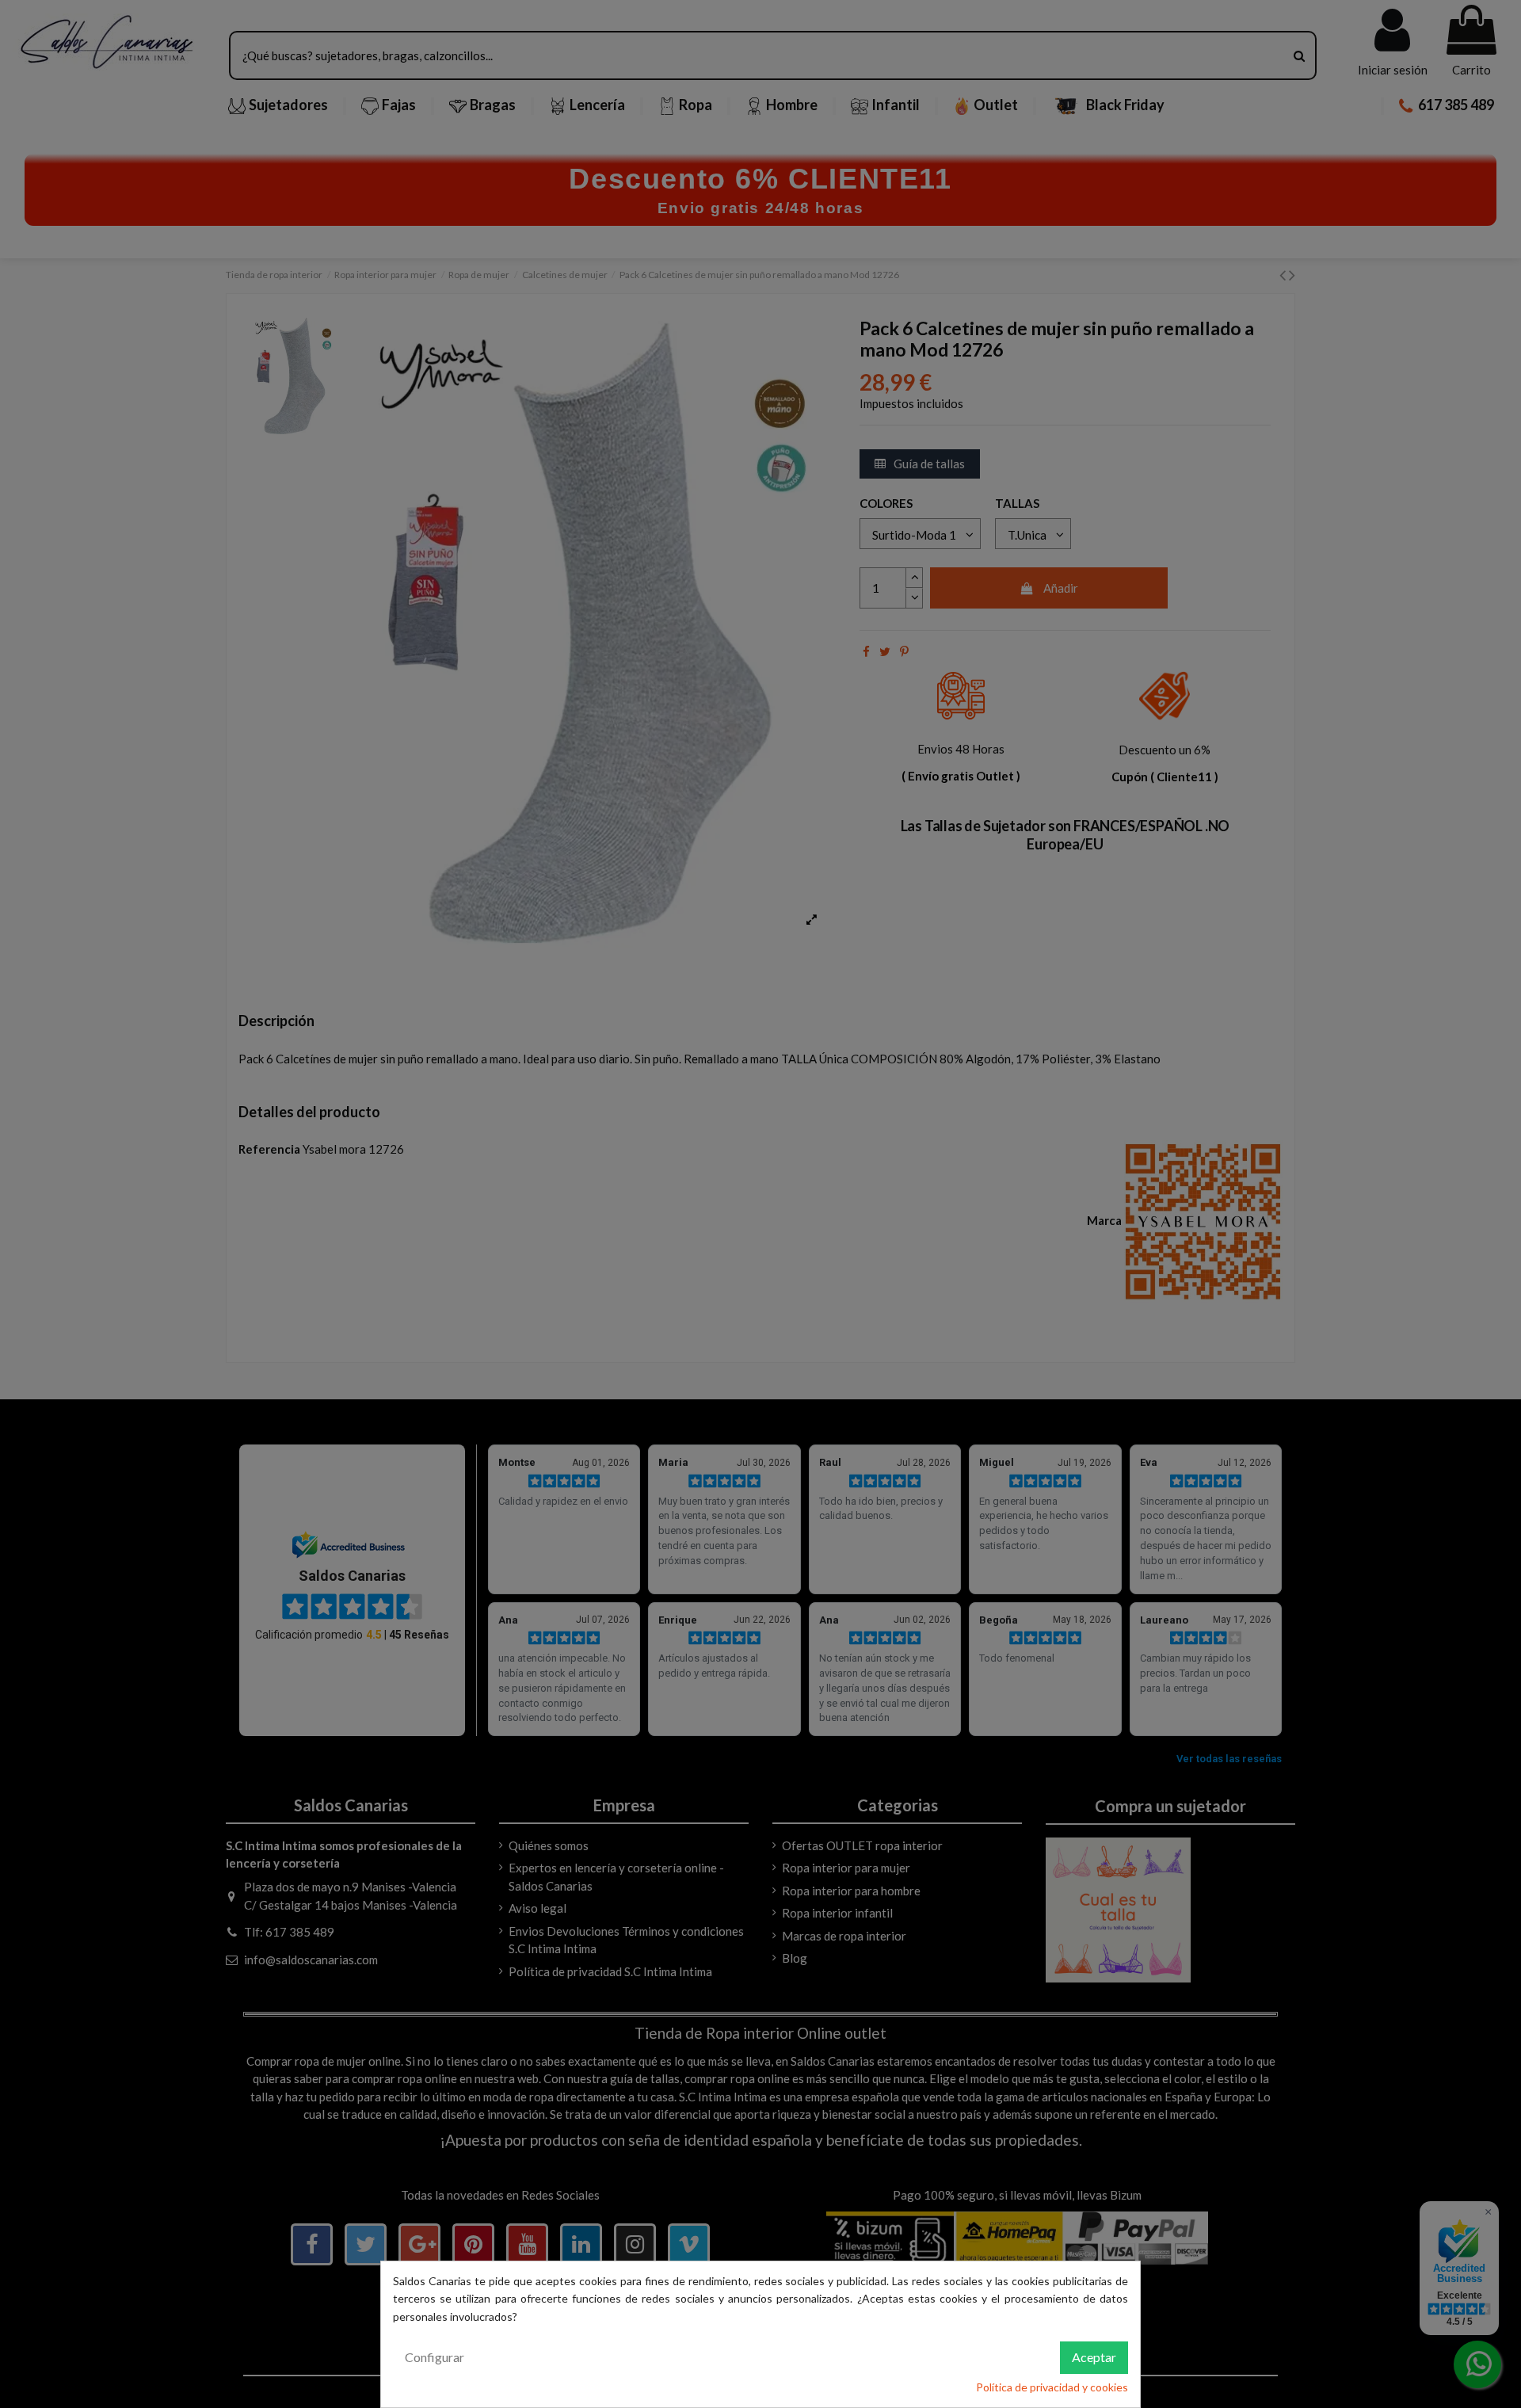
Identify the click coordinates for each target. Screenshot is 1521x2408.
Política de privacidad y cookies (1052, 2387)
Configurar (435, 2357)
